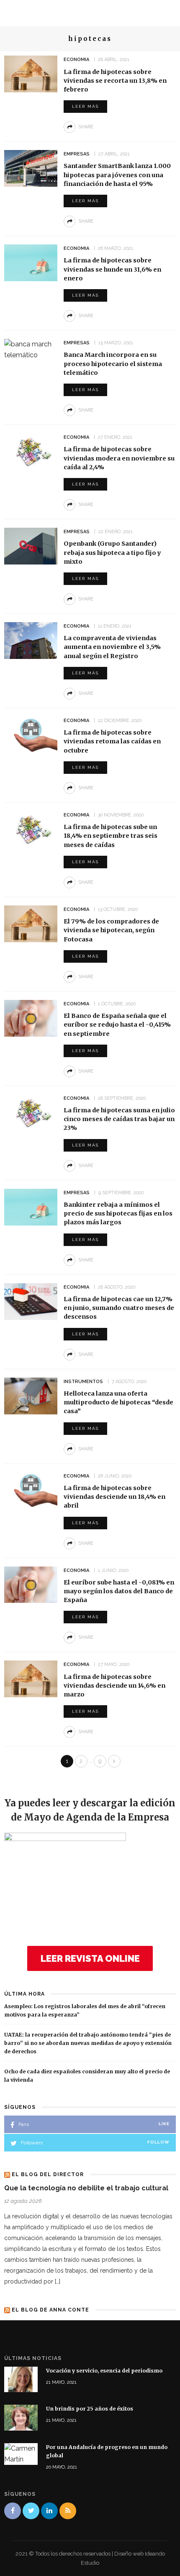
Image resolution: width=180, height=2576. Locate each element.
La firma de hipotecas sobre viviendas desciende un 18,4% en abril (114, 1497)
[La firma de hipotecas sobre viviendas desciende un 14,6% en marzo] (31, 1679)
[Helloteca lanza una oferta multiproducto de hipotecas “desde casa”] (31, 1395)
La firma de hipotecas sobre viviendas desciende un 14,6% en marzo (114, 1686)
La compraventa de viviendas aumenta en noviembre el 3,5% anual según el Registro (112, 647)
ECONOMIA (76, 60)
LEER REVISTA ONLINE (90, 1958)
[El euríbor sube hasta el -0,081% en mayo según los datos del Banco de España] (31, 1584)
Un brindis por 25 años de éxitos (90, 2409)
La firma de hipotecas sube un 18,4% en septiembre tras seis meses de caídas (111, 836)
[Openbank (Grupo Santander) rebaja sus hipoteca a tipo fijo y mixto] (31, 545)
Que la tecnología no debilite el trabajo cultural (86, 2188)
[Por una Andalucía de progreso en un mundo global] (21, 2453)
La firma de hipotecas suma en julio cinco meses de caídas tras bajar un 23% (119, 1119)
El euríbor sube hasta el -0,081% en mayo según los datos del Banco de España (119, 1591)
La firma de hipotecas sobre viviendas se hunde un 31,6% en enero (112, 269)
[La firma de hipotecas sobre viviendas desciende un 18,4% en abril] (31, 1490)
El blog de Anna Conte (50, 2310)
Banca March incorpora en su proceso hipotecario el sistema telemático (113, 364)
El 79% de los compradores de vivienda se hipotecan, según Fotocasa (111, 930)
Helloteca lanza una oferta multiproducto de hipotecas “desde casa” (118, 1402)
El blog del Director (48, 2174)
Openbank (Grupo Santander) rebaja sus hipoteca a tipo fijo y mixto (112, 552)
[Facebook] (13, 2511)
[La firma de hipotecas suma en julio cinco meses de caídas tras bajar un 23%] (31, 1112)
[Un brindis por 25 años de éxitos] (21, 2417)
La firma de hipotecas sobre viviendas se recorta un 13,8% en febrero (115, 81)
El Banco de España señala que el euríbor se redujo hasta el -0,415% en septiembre (117, 1025)
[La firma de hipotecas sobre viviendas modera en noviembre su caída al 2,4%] (31, 451)
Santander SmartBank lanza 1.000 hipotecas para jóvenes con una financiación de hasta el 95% (117, 175)
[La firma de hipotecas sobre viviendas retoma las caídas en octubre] (31, 734)
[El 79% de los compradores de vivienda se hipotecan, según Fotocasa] (31, 923)
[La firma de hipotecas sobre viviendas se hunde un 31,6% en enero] (31, 262)
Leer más (85, 106)
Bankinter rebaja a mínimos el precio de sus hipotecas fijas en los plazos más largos (118, 1213)
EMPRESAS (77, 154)
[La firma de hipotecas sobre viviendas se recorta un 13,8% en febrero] (31, 73)
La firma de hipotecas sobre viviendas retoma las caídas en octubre (112, 741)
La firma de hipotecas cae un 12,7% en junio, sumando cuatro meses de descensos (119, 1308)
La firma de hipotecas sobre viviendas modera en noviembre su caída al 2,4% (119, 458)
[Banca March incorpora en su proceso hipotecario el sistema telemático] (31, 349)
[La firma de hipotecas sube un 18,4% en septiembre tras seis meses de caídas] (31, 829)
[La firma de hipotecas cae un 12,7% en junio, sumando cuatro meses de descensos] (31, 1301)
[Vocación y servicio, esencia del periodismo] (21, 2379)
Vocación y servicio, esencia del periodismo (104, 2371)
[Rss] (68, 2511)
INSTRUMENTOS (83, 1382)
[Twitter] (31, 2511)
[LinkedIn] (49, 2511)
